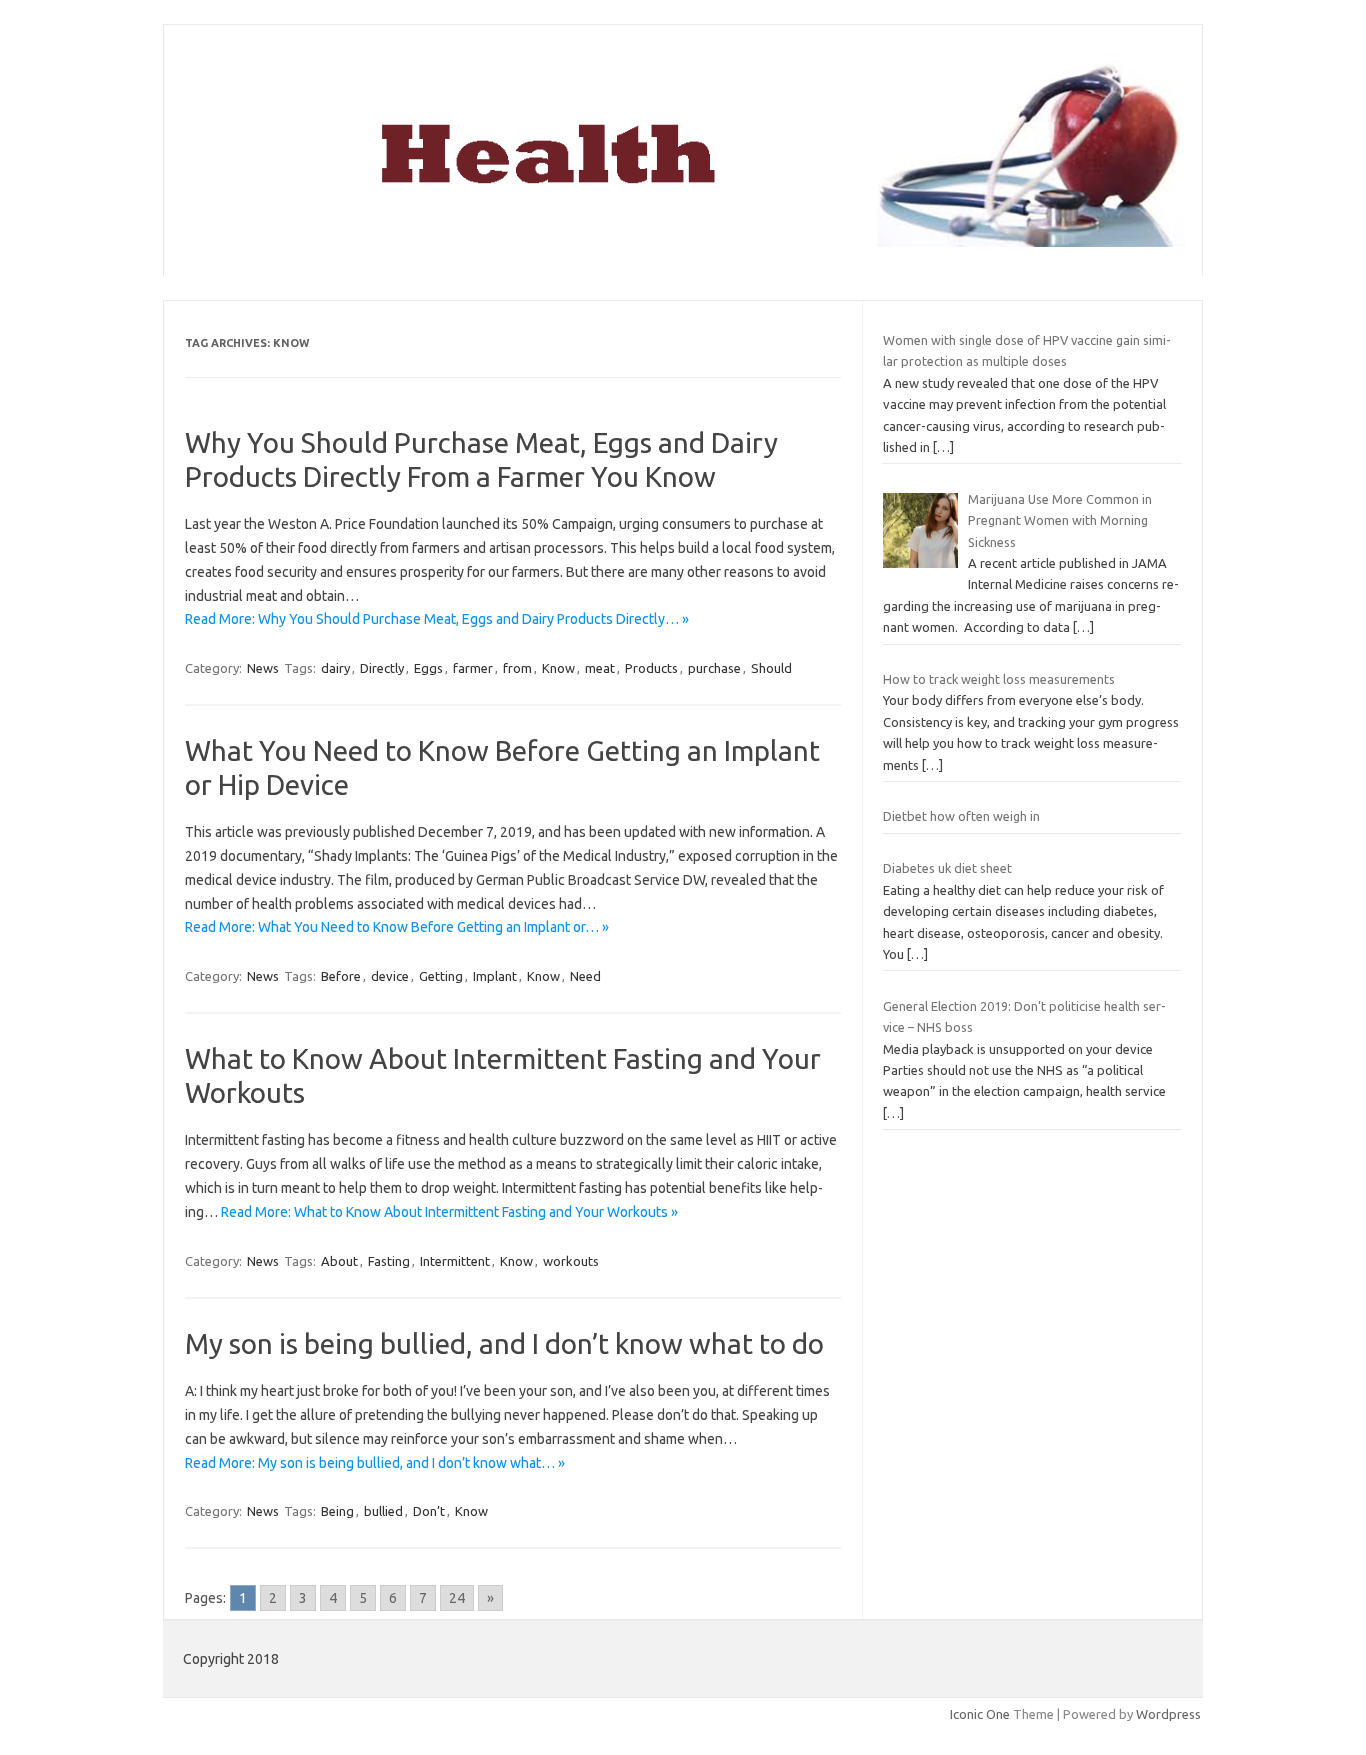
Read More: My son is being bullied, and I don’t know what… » (375, 1463)
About (339, 1261)
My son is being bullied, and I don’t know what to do (504, 1343)
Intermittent (455, 1261)
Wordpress (1168, 1714)
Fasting (389, 1261)
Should (771, 668)
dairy (335, 668)
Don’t (429, 1511)
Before (341, 976)
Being (337, 1511)
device (390, 976)
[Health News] (683, 242)
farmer (473, 668)
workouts (571, 1261)
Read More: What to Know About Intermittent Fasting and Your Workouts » (449, 1212)
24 (457, 1598)
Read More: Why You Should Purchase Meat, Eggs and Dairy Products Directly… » (437, 619)
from (517, 668)
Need (585, 976)
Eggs (428, 668)
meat (600, 668)
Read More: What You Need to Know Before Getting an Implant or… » (397, 927)
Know (558, 668)
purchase (714, 668)
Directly (382, 668)
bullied (383, 1511)
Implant (495, 976)
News (263, 668)
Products (651, 668)
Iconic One (980, 1714)
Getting (441, 976)
